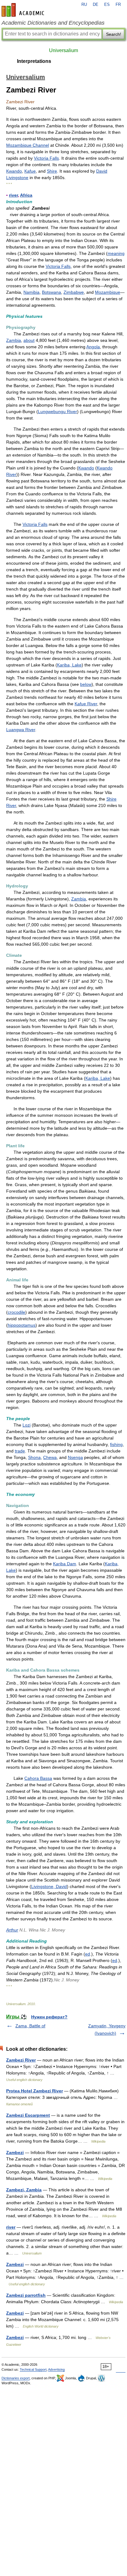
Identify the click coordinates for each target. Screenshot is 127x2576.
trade (20, 1451)
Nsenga (75, 1457)
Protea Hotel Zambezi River (35, 2091)
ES (107, 5)
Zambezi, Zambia (24, 2190)
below (86, 684)
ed (88, 1954)
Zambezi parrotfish (26, 2295)
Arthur (12, 1930)
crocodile (16, 1312)
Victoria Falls (46, 158)
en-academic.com (24, 10)
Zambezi (15, 2152)
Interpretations (34, 61)
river (13, 195)
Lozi (27, 1425)
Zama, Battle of (30, 2026)
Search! (114, 34)
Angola (93, 347)
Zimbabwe (74, 292)
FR (118, 5)
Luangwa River (21, 730)
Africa (26, 195)
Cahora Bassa (38, 1778)
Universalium (63, 50)
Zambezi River (21, 2060)
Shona (34, 1457)
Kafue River (86, 704)
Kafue (30, 171)
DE (96, 5)
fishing (116, 1444)
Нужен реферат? (49, 2017)
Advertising (56, 2369)
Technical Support (33, 2369)
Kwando (14, 171)
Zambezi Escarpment (28, 2115)
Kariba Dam (65, 1564)
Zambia (14, 340)
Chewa (50, 1457)
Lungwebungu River (57, 412)
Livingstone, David (49, 1886)
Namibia (31, 292)
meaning (116, 253)
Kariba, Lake (69, 665)
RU (84, 5)
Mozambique (108, 292)
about (29, 340)
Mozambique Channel (28, 145)
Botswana (51, 292)
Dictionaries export (16, 2378)
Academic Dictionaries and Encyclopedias (53, 23)
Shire (52, 171)
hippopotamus (22, 1325)
